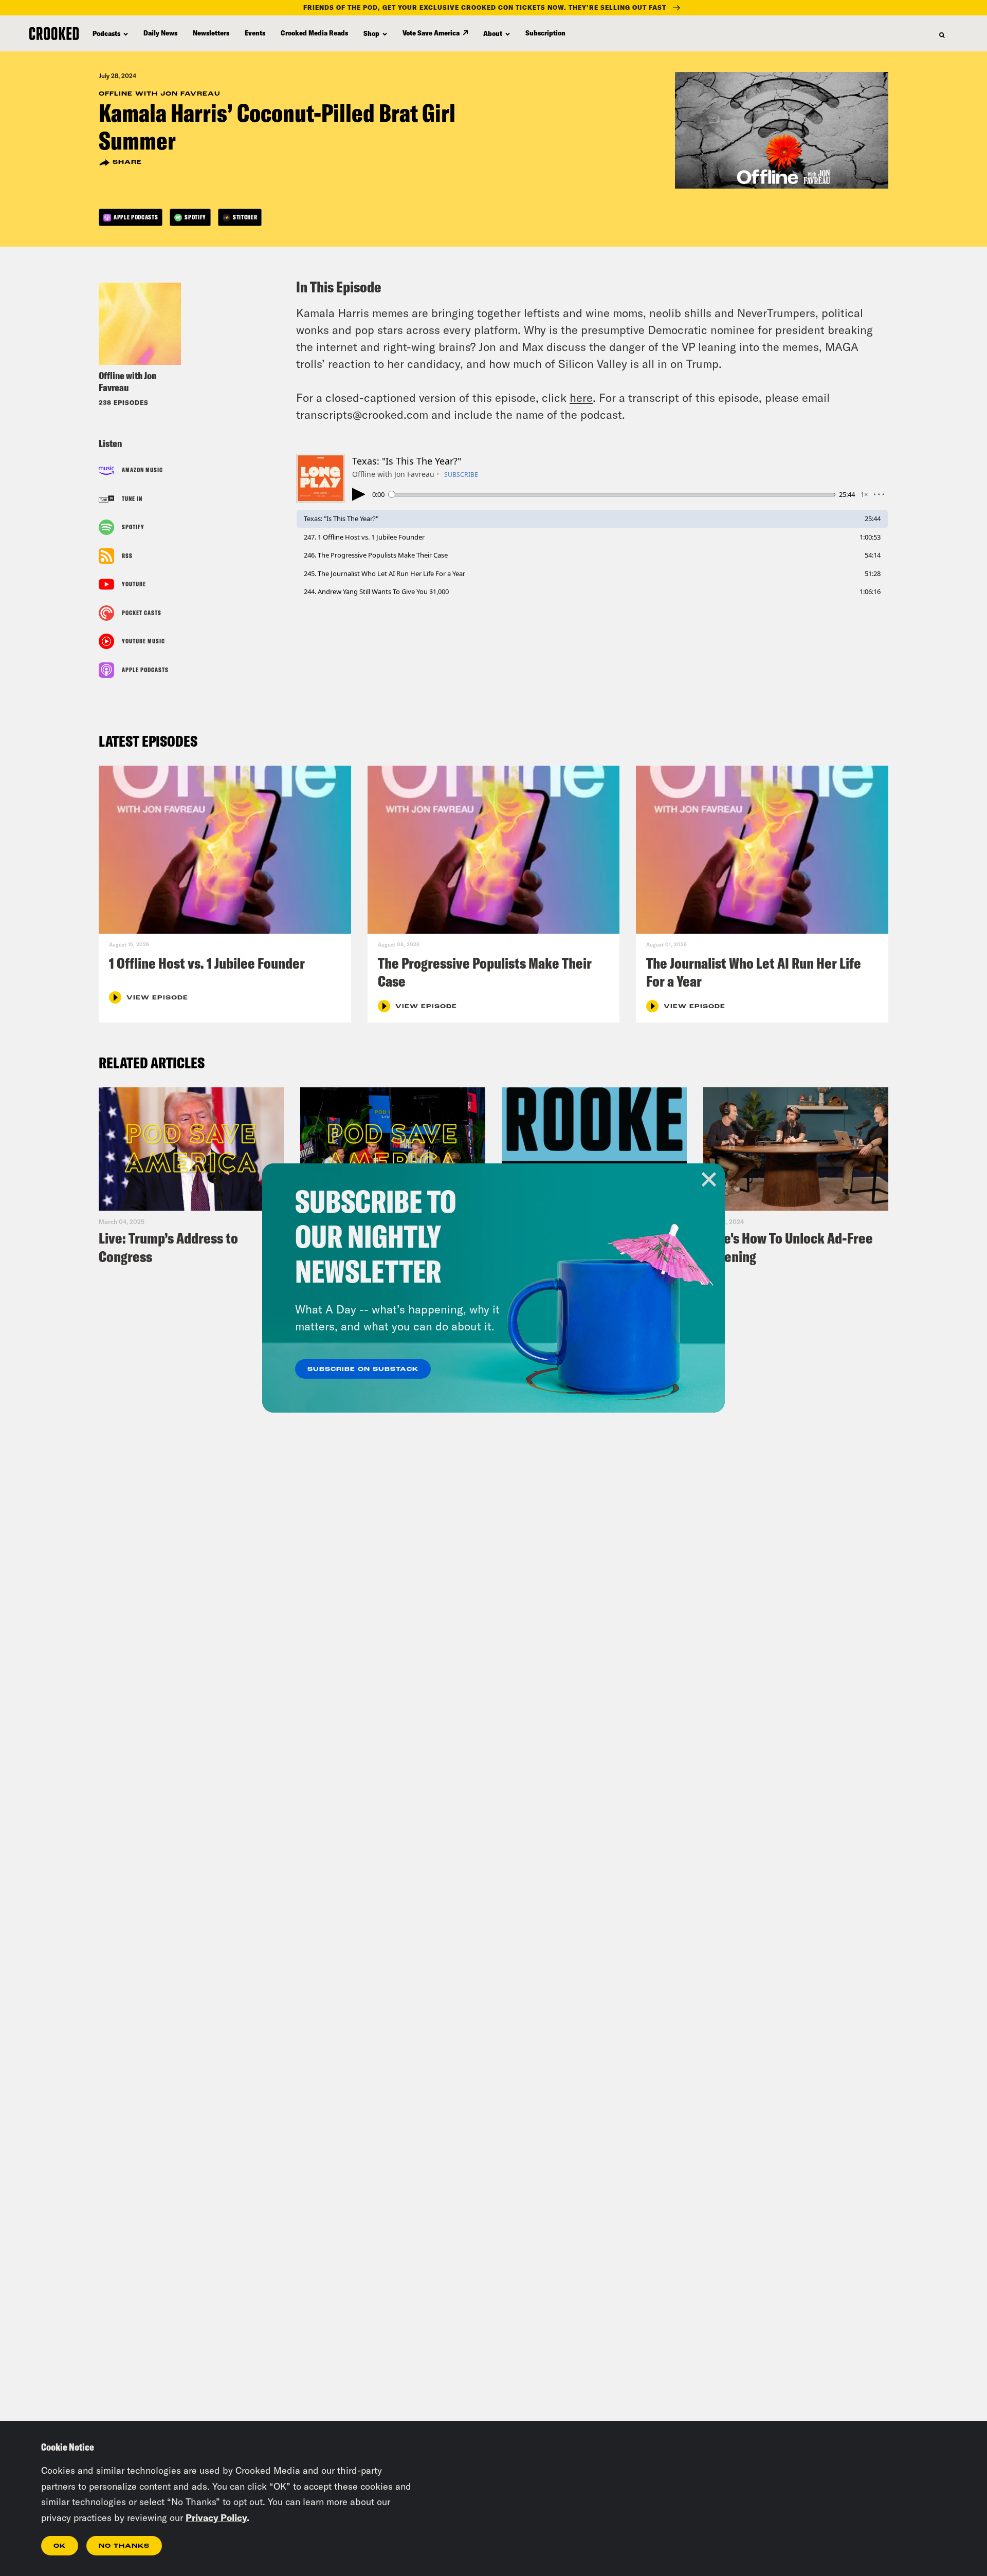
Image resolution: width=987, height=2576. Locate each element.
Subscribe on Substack (363, 1369)
